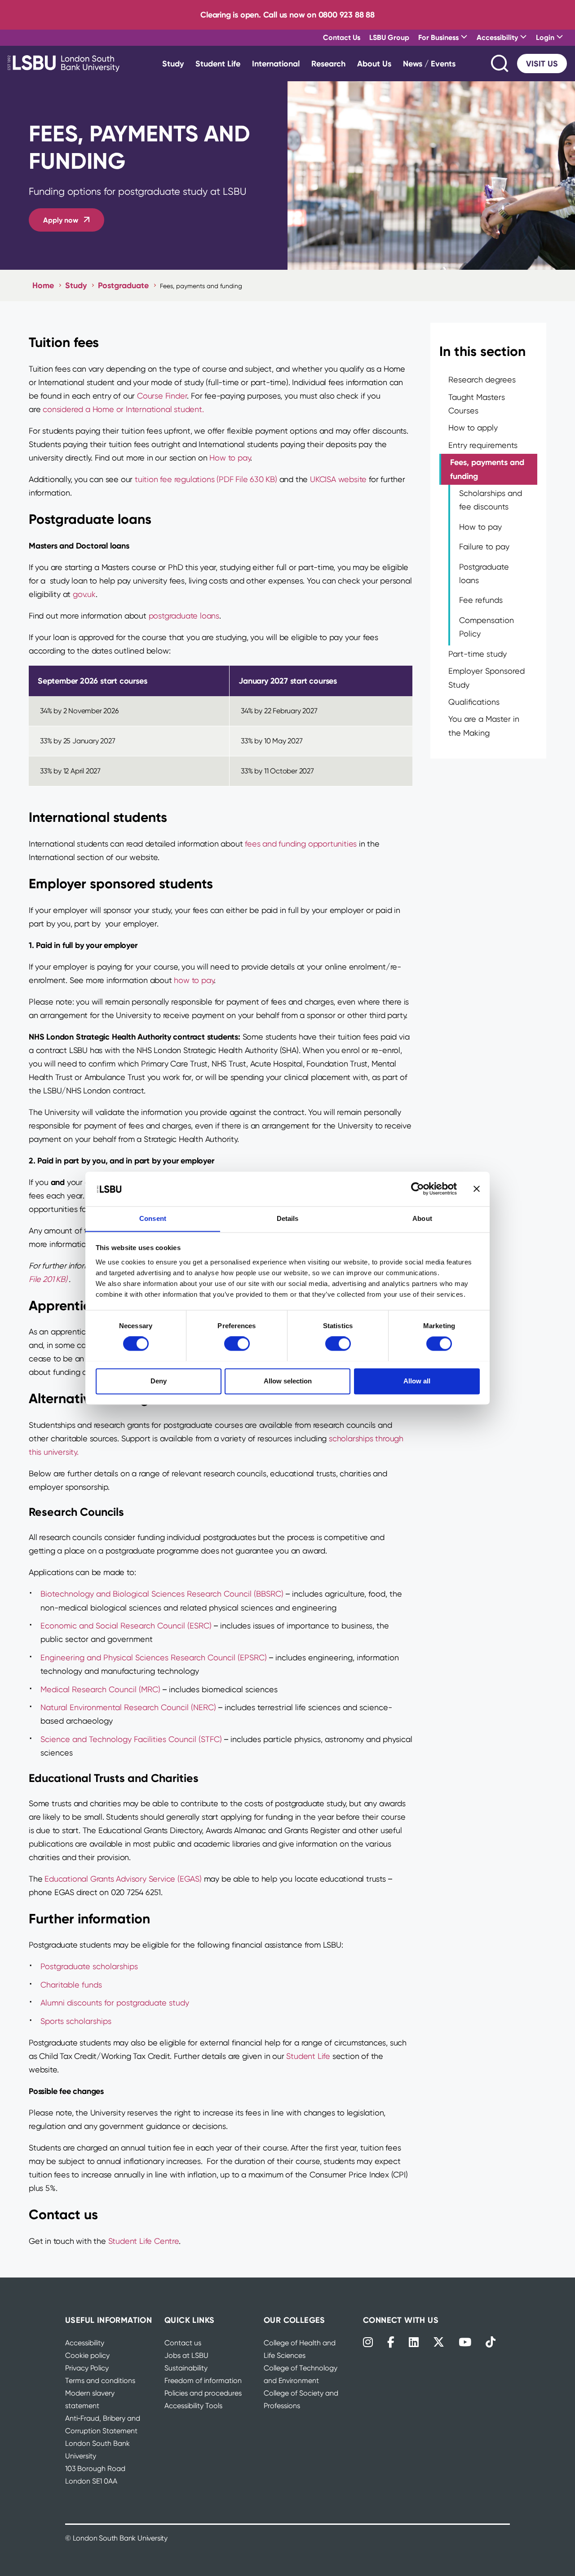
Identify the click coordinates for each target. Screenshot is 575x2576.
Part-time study (478, 654)
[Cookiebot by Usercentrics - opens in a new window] (418, 1189)
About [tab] (422, 1218)
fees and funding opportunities (301, 844)
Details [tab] (288, 1218)
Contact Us (342, 37)
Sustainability (186, 2368)
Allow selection (288, 1381)
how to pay (194, 980)
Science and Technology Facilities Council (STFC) (131, 1739)
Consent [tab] (153, 1218)
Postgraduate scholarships (89, 1966)
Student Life (218, 64)
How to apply (473, 428)
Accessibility (85, 2343)
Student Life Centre (144, 2241)
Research (328, 64)
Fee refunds (481, 600)
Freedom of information (203, 2381)
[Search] (500, 64)
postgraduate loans (184, 616)
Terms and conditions (100, 2381)
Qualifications (474, 702)
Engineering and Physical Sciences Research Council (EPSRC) (154, 1657)
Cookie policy (87, 2355)
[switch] (237, 1343)
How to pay (230, 458)
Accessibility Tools (193, 2406)
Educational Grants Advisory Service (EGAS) (123, 1879)
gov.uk (84, 594)
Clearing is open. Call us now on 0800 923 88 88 (287, 15)
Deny (159, 1381)
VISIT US (542, 64)
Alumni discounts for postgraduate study (115, 2003)
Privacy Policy (87, 2368)
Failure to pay (484, 546)
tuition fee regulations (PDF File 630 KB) (206, 479)
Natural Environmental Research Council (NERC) (128, 1707)
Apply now (61, 220)
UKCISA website (338, 479)
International (276, 64)
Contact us (183, 2343)
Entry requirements (483, 445)
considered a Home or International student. (123, 409)
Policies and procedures (203, 2393)
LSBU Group (389, 37)
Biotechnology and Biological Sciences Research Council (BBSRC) (162, 1594)
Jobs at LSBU (186, 2355)
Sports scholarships (76, 2021)
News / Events (429, 64)
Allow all (417, 1381)
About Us (374, 64)
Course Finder (162, 396)
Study (173, 64)
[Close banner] (477, 1189)
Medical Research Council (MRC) (100, 1689)
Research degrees (482, 380)
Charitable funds (71, 1985)
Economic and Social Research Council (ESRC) (126, 1626)
